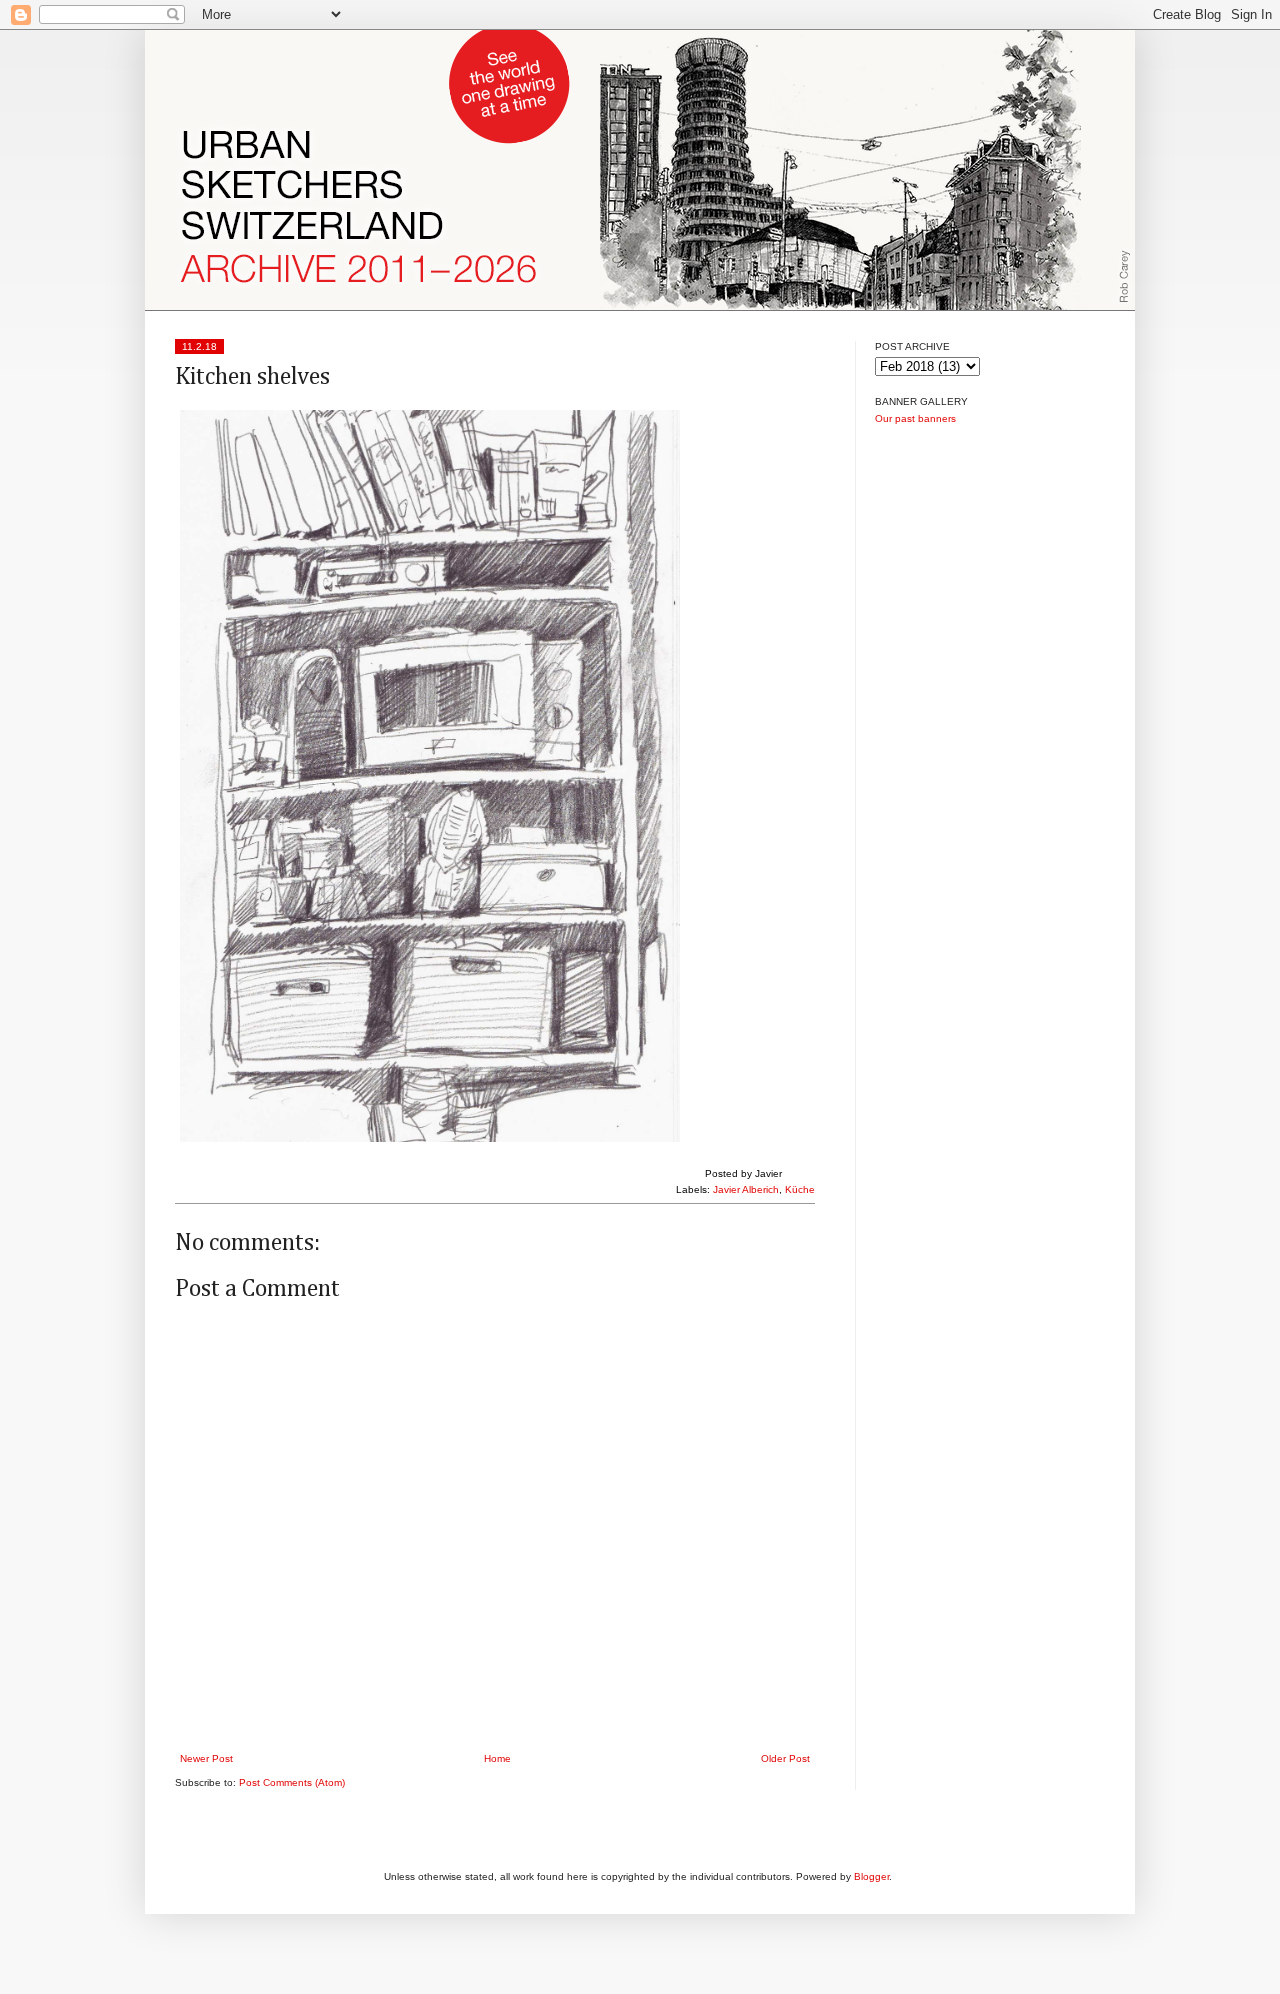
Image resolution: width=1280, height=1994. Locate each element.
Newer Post (206, 1758)
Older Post (785, 1758)
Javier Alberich (746, 1189)
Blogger (871, 1876)
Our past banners (915, 418)
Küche (800, 1189)
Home (497, 1758)
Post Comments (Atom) (292, 1782)
